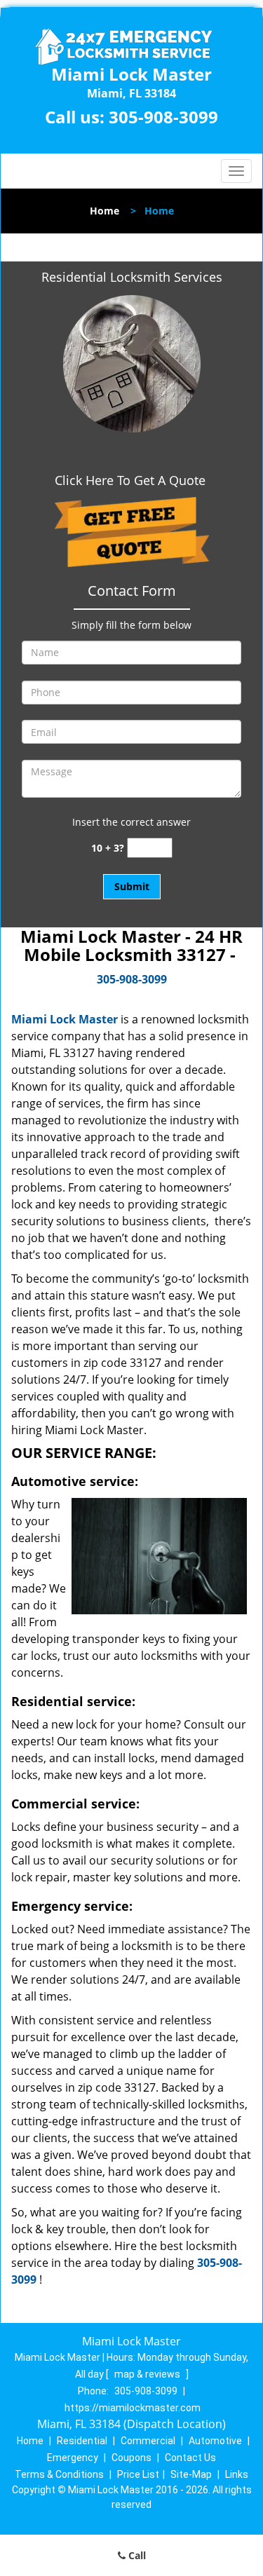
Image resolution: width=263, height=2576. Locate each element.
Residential (82, 2441)
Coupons (131, 2458)
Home (104, 211)
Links (237, 2474)
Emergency (73, 2458)
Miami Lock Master (65, 1019)
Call (136, 2555)
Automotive (215, 2441)
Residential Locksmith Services (132, 277)
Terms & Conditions (59, 2474)
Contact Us (190, 2458)
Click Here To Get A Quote (132, 480)
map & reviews (148, 2374)
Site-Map (191, 2474)
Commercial (148, 2441)
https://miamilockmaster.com (133, 2408)
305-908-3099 (163, 117)
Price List (138, 2474)
